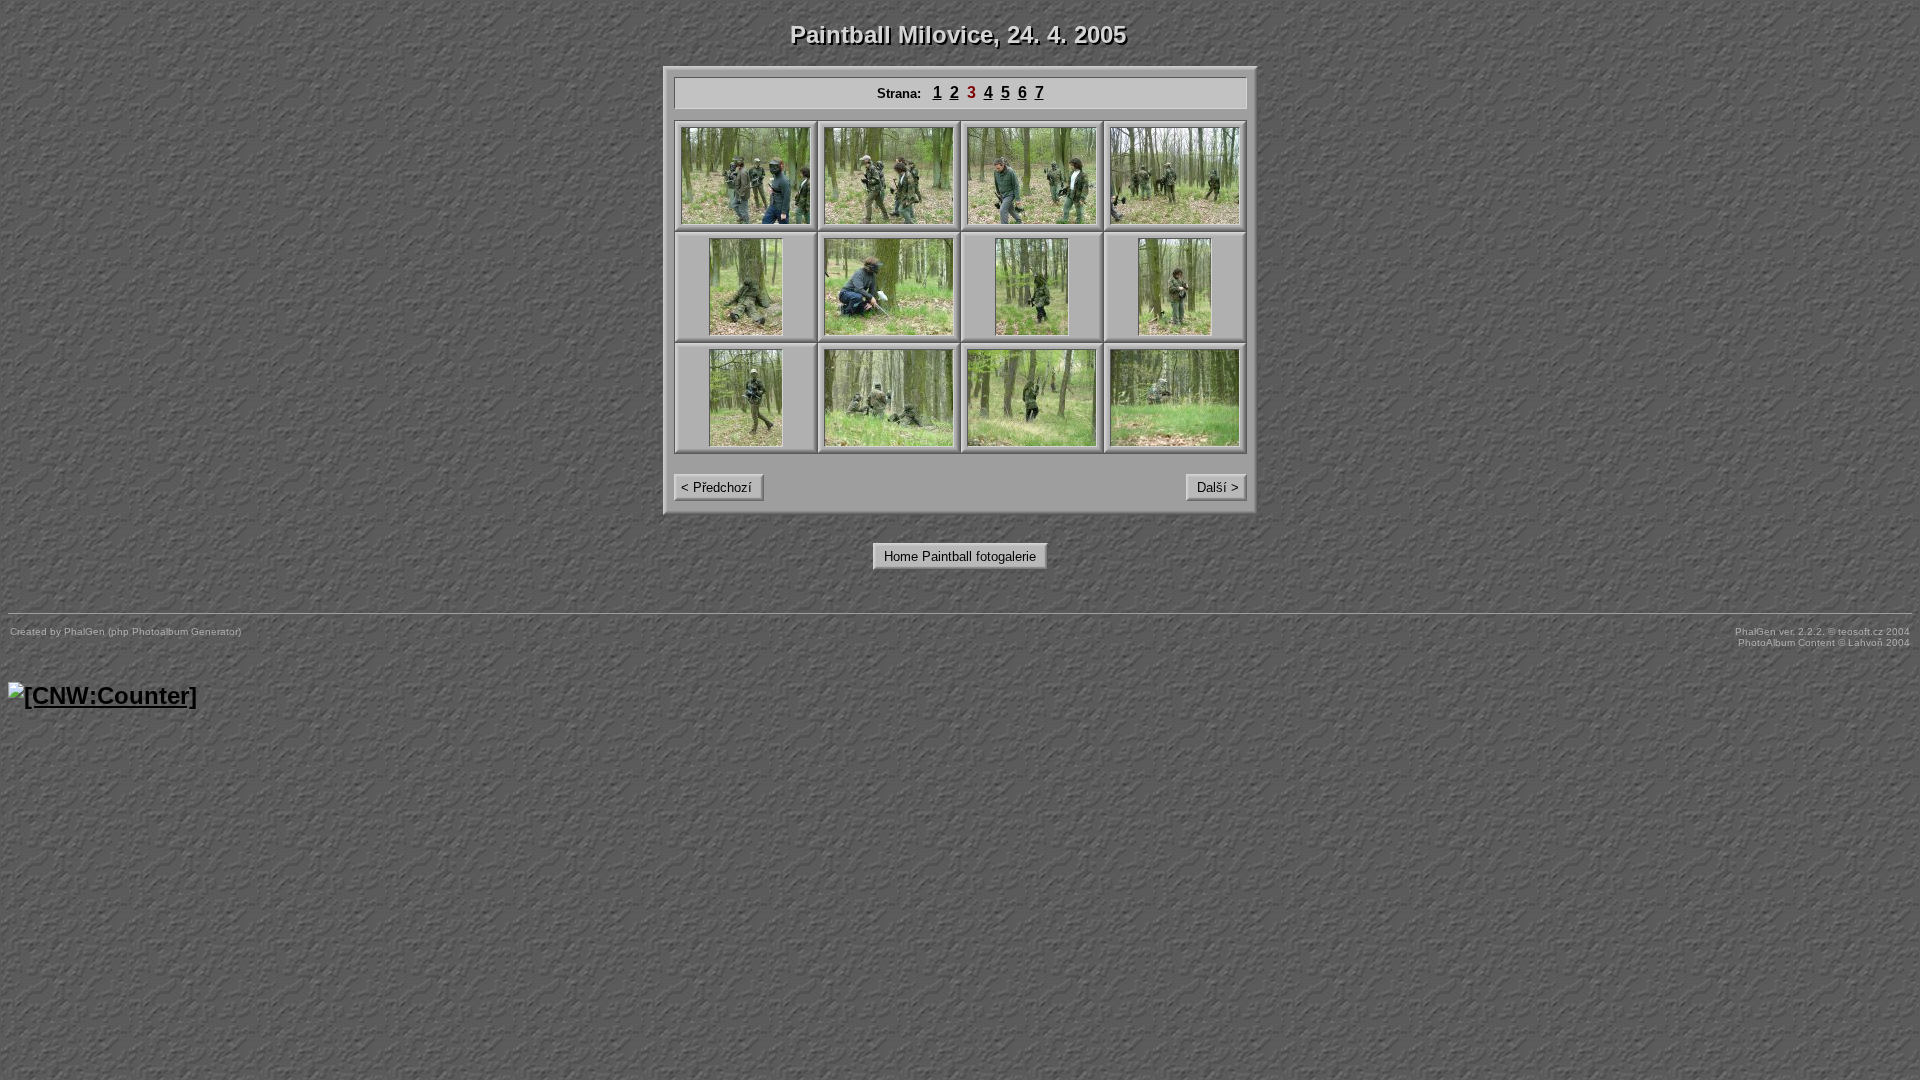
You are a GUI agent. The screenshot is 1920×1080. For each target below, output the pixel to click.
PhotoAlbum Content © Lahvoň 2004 (1824, 642)
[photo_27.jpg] (1032, 176)
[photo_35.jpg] (1032, 398)
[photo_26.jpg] (889, 176)
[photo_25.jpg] (746, 176)
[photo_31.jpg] (1032, 287)
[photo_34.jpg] (889, 398)
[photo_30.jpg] (889, 287)
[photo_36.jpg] (1175, 398)
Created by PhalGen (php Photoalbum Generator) (125, 631)
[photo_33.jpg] (746, 398)
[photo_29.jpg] (746, 287)
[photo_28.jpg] (1175, 176)
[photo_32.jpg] (1175, 287)
